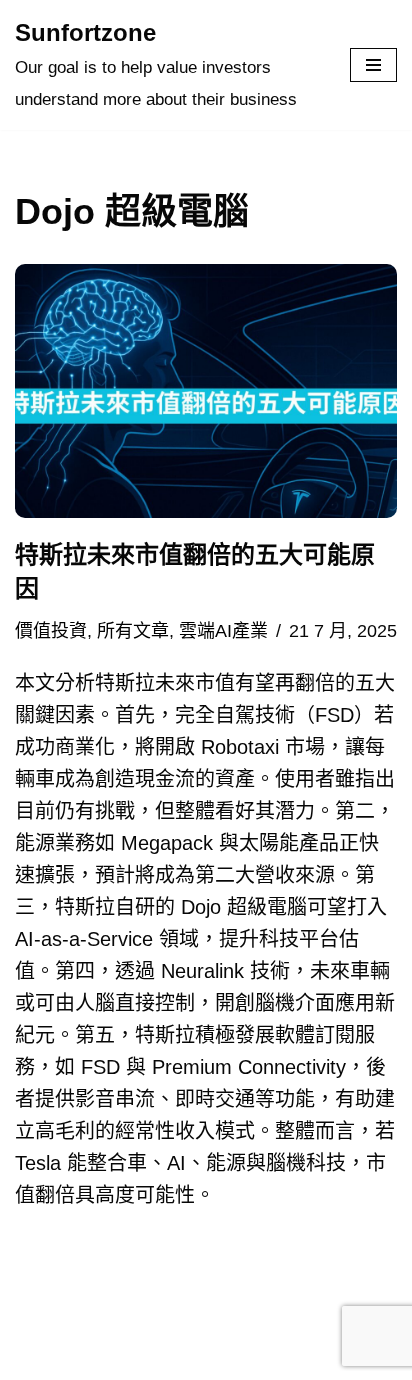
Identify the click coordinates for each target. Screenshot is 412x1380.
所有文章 (133, 631)
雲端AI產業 (223, 631)
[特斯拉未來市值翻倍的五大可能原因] (206, 391)
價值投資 (51, 631)
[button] (206, 391)
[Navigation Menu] (373, 65)
